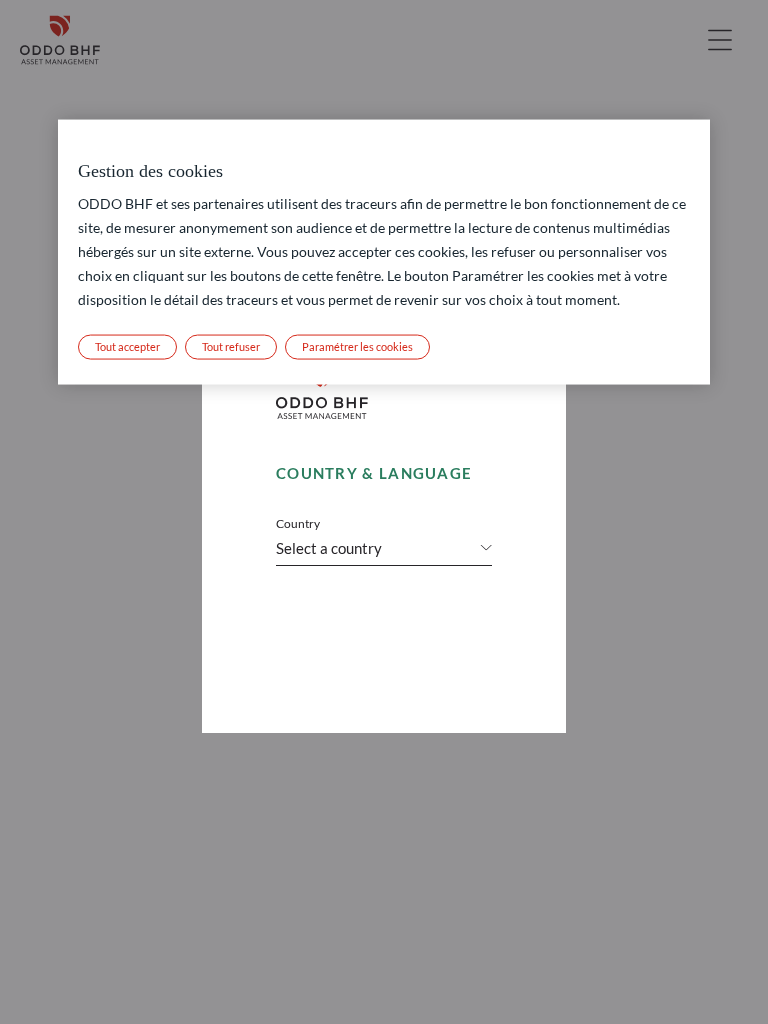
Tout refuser (231, 346)
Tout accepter (127, 346)
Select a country (329, 548)
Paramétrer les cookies (357, 346)
